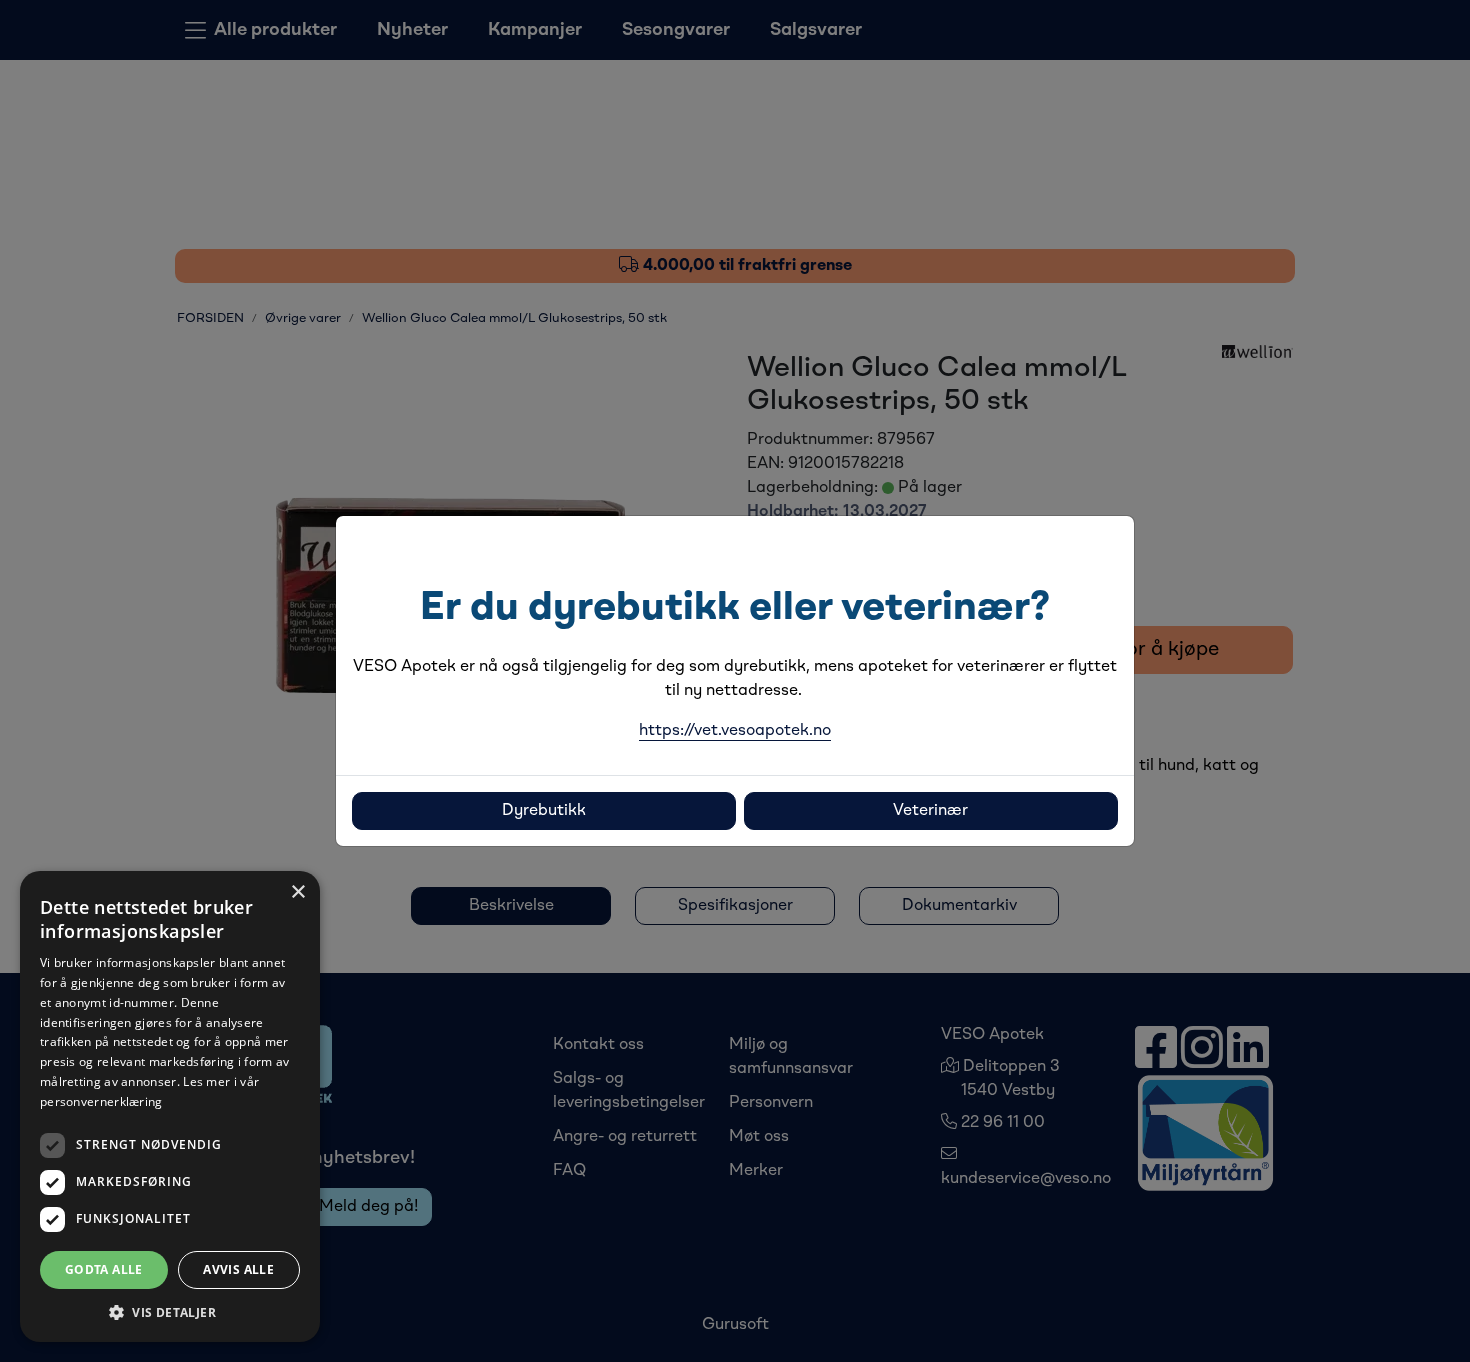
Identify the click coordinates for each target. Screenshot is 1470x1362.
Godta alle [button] (104, 1269)
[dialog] (170, 1106)
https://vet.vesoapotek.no (735, 731)
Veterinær (930, 811)
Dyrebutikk (544, 811)
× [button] (297, 892)
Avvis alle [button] (238, 1269)
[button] (170, 1312)
